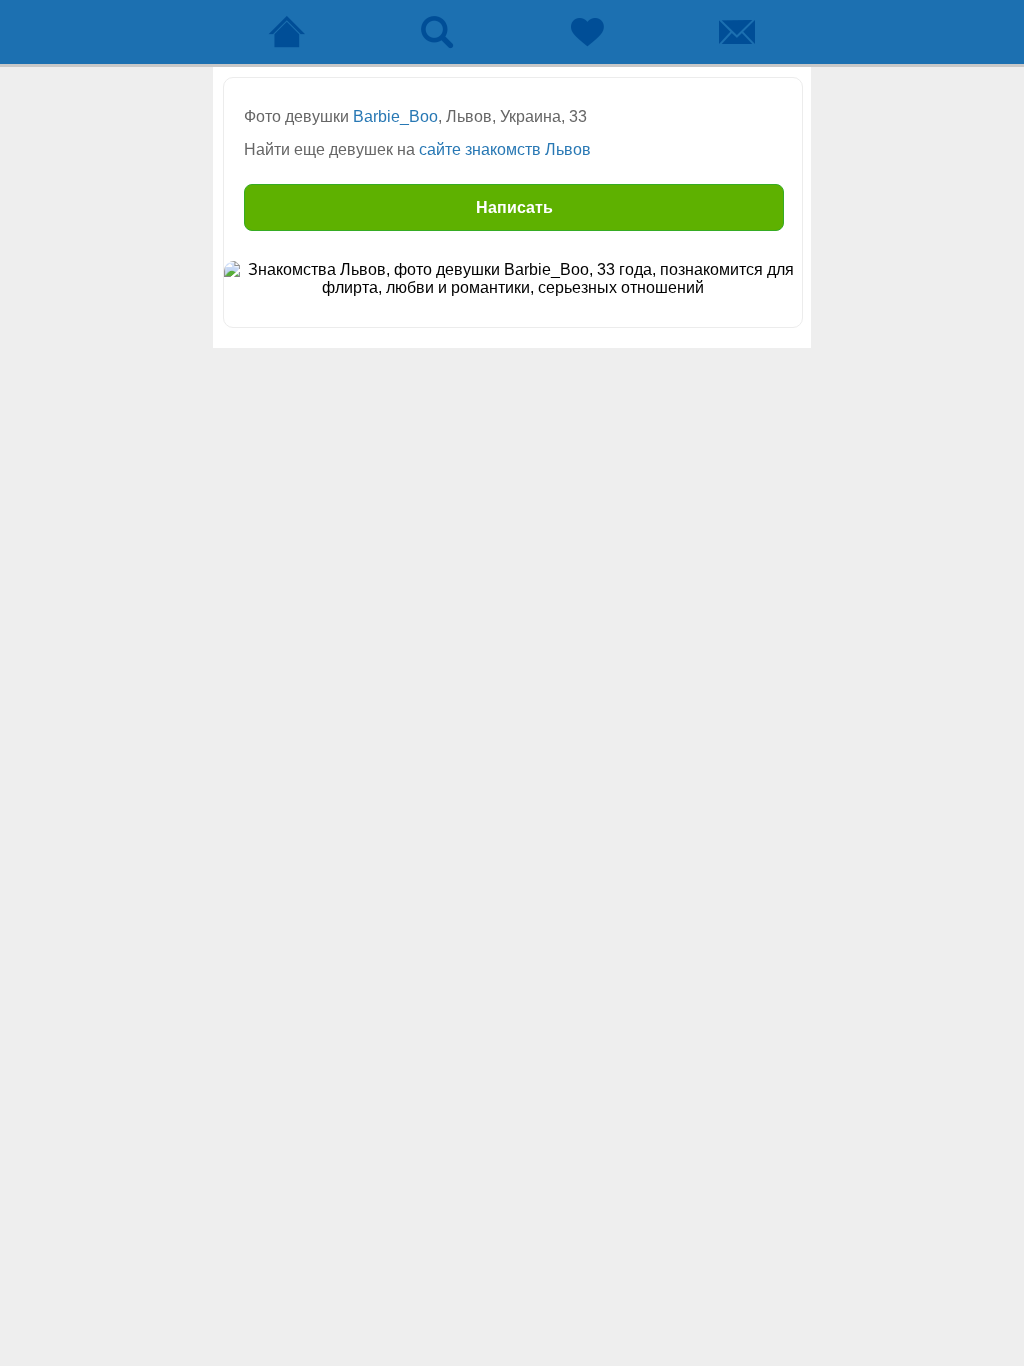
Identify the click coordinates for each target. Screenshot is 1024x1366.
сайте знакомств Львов (505, 149)
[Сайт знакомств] (287, 32)
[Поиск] (437, 32)
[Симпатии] (587, 32)
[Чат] (737, 32)
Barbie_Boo (395, 116)
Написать (514, 207)
